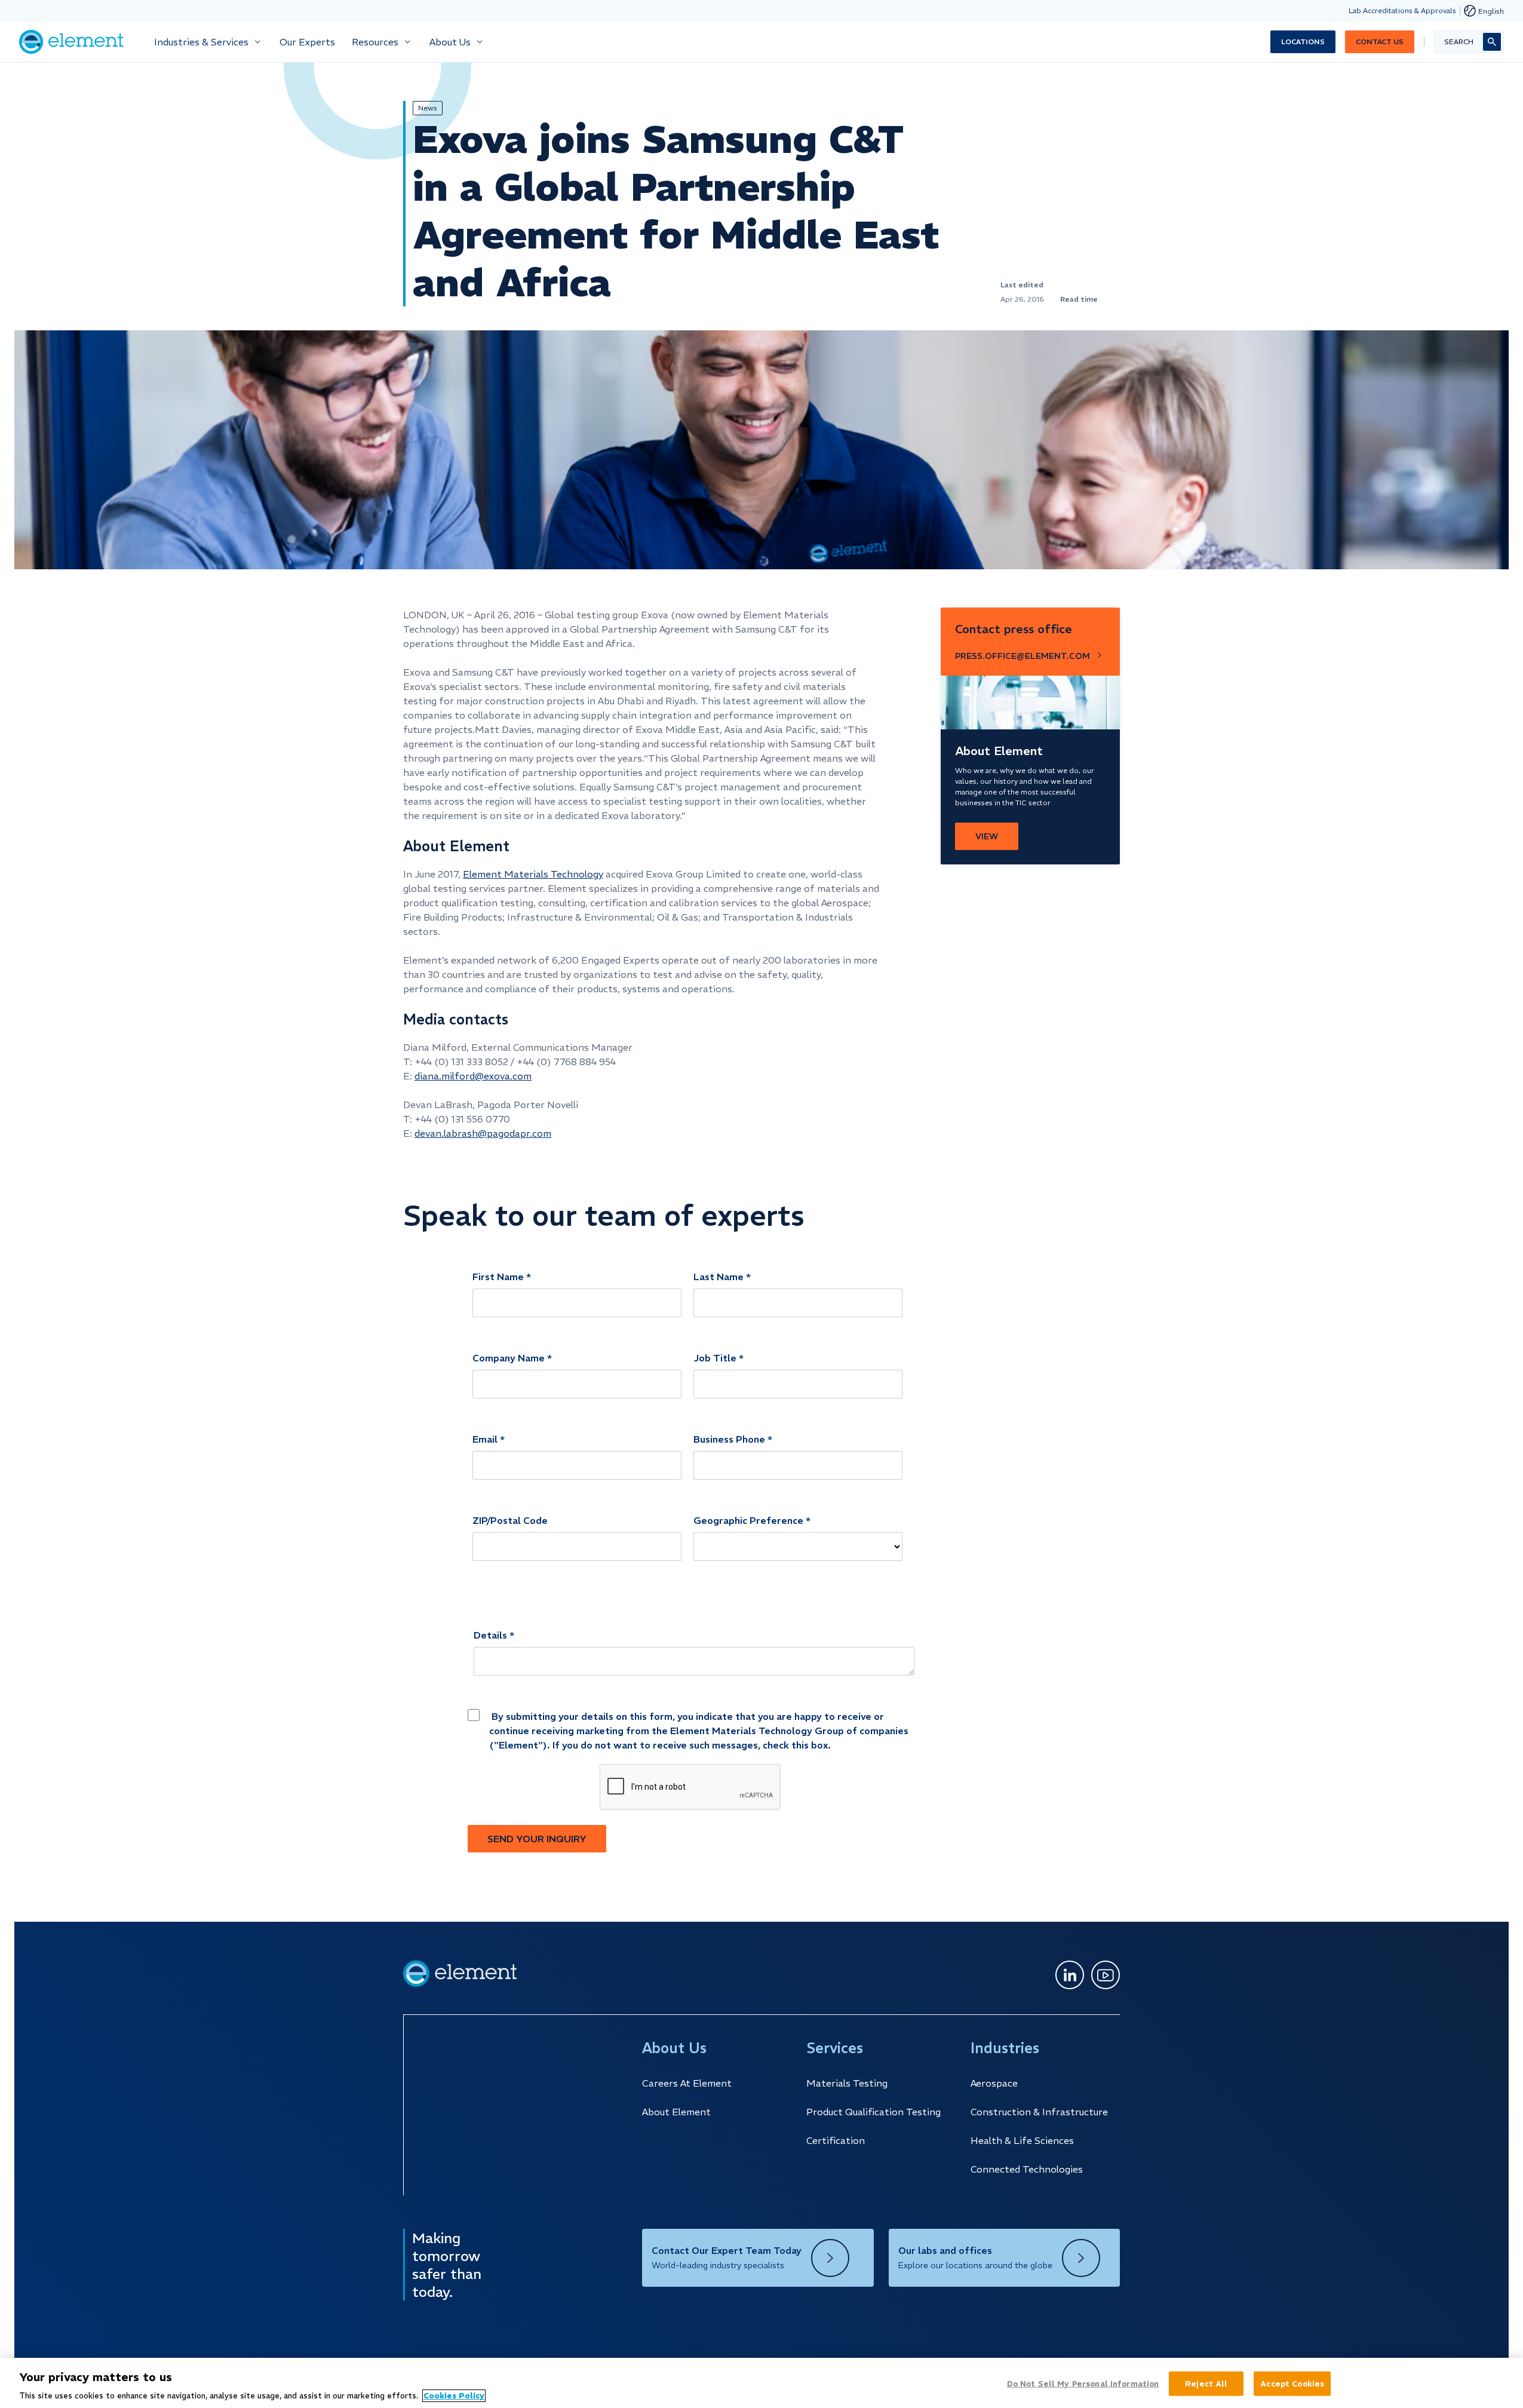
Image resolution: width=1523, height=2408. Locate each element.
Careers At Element (687, 2083)
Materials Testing (847, 2083)
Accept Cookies (1292, 2383)
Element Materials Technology (533, 874)
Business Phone (729, 1439)
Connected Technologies (1027, 2169)
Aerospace (994, 2083)
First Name (498, 1277)
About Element (676, 2112)
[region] (761, 2383)
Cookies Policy (454, 2396)
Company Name (509, 1358)
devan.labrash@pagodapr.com (483, 1133)
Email (485, 1439)
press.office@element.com (1023, 656)
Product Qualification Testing (873, 2112)
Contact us (1380, 42)
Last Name (718, 1277)
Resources (375, 42)
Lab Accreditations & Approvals (1402, 10)
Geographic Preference (748, 1520)
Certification (836, 2140)
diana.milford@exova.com (473, 1076)
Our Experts (307, 42)
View (987, 836)
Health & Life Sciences (1022, 2140)
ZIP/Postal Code (510, 1520)
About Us (450, 42)
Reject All (1206, 2383)
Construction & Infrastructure (1039, 2112)
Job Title (715, 1358)
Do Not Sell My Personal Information (1083, 2383)
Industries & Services (201, 42)
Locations (1303, 42)
